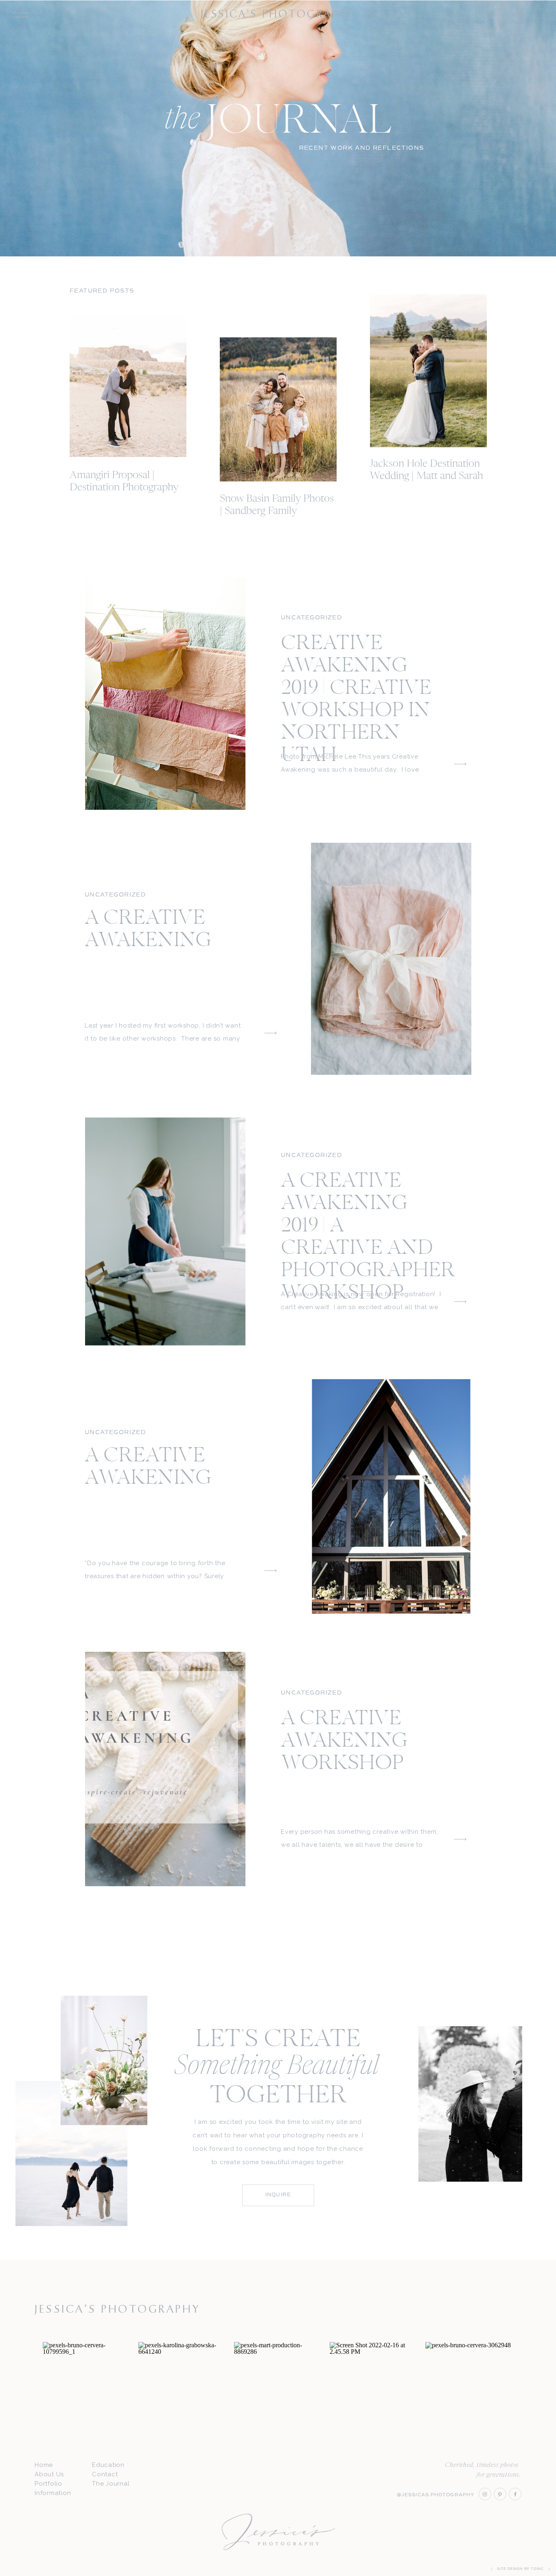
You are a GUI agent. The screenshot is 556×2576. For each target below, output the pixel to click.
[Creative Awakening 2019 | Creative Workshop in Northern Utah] (165, 694)
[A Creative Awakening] (391, 959)
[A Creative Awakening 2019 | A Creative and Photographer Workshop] (165, 1231)
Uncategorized (311, 618)
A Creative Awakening (148, 930)
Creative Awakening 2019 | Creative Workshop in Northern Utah (356, 700)
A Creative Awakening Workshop (344, 1742)
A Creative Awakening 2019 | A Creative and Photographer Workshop (368, 1238)
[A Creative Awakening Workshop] (165, 1769)
